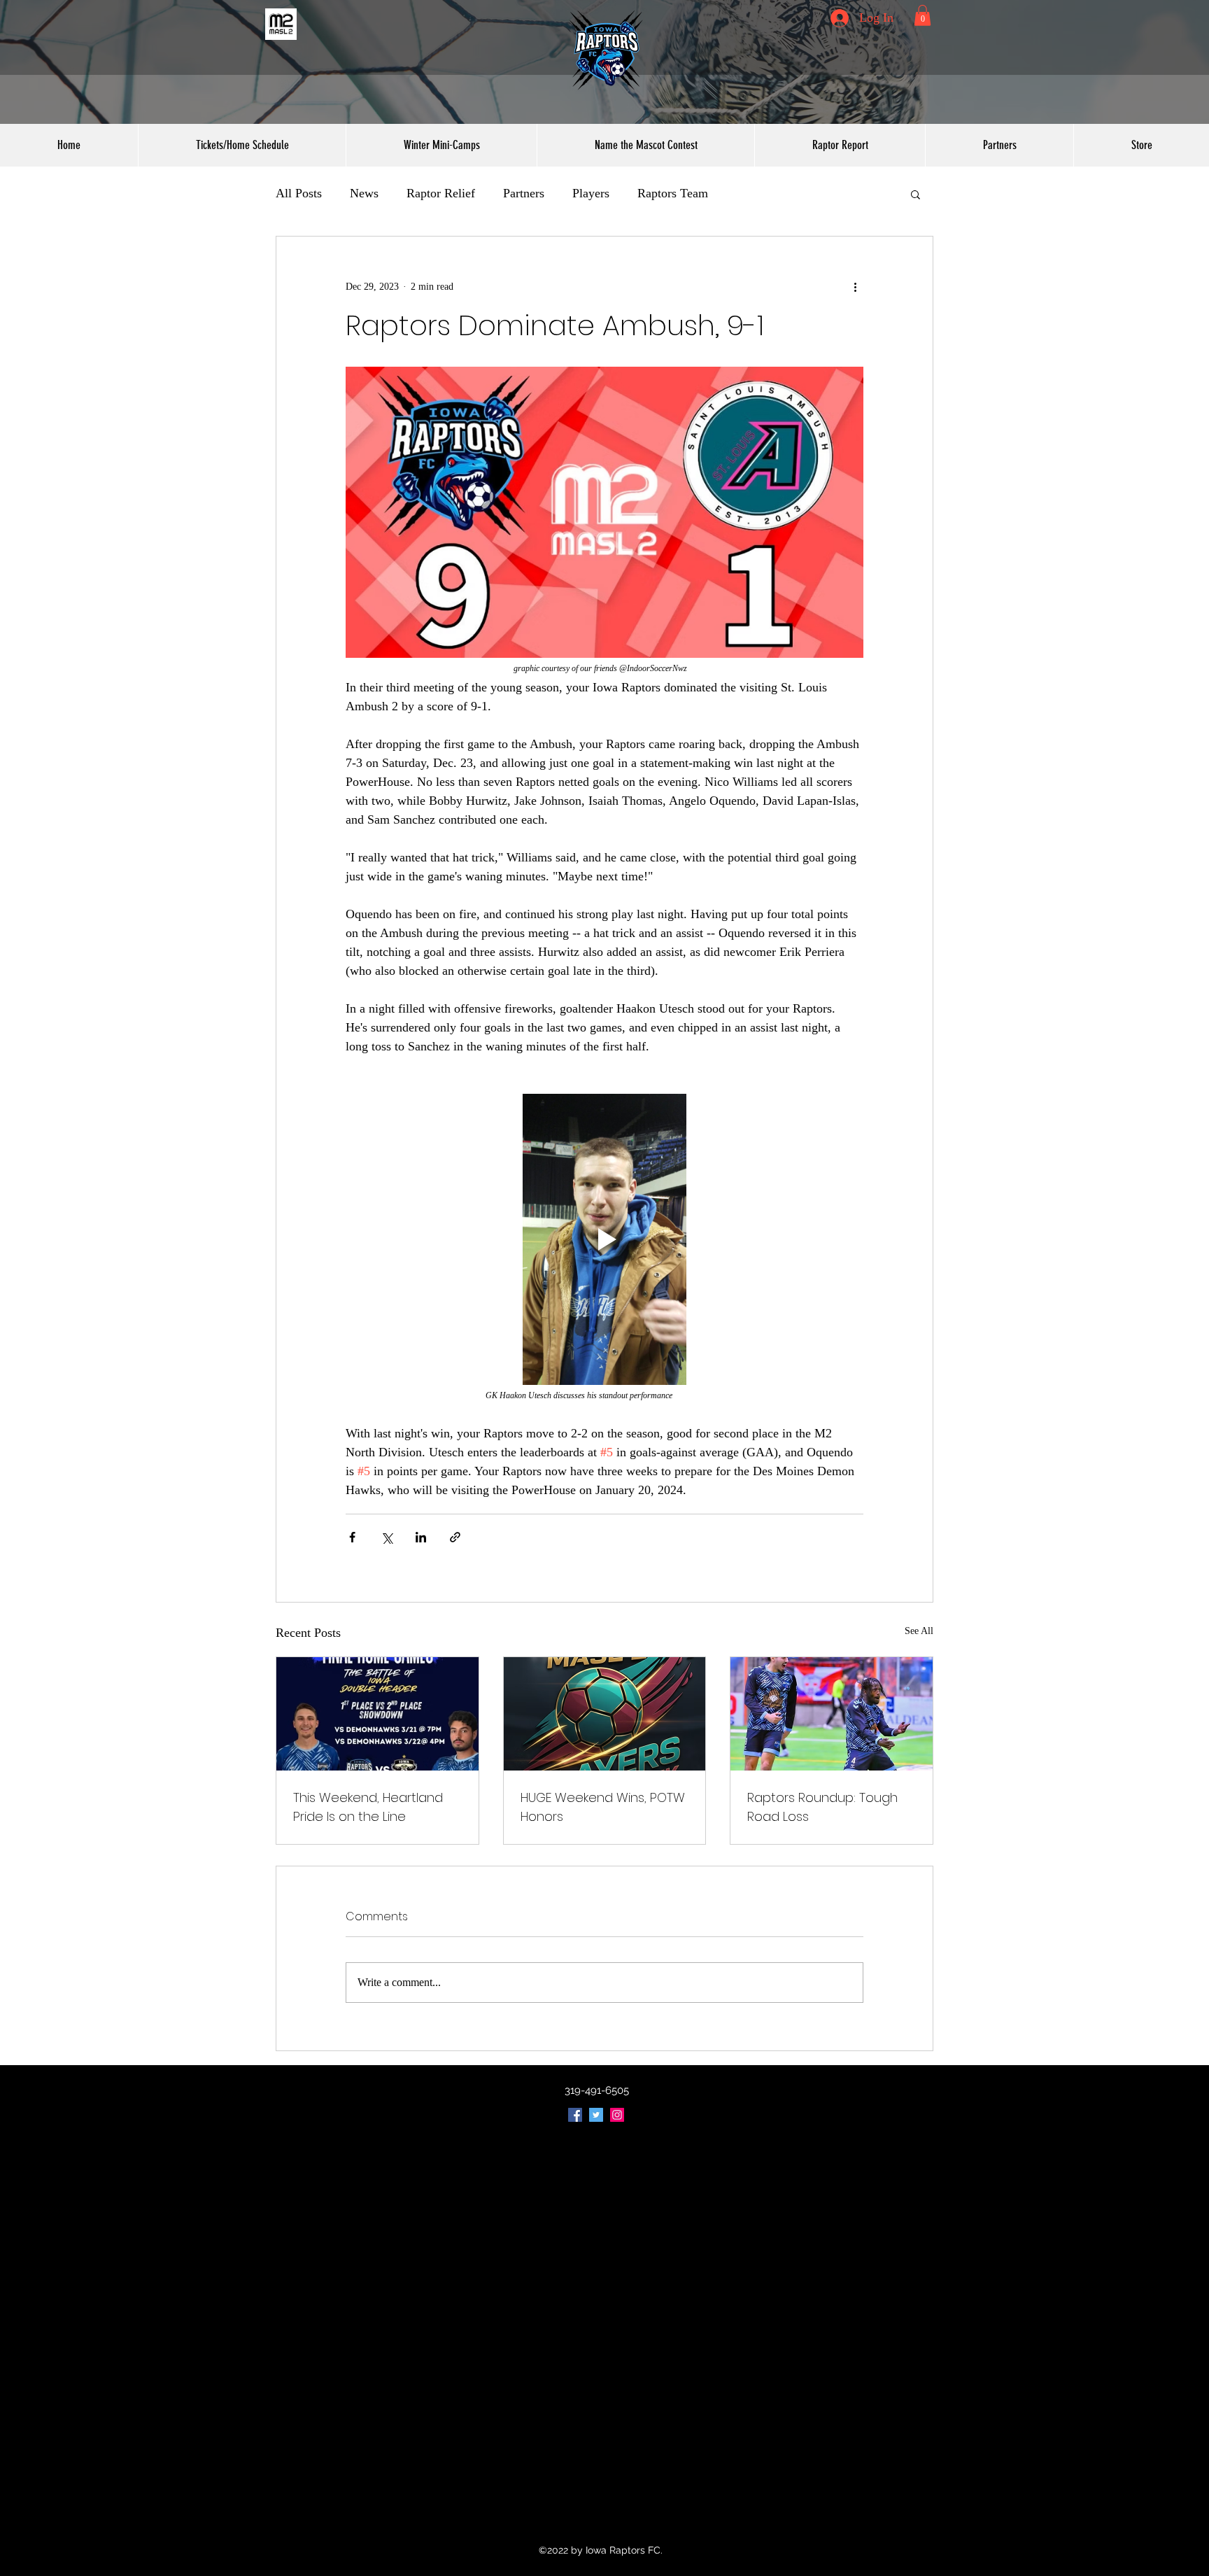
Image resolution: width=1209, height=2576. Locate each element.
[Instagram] (617, 2115)
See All (919, 1631)
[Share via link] (455, 1537)
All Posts (299, 193)
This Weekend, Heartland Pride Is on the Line (368, 1807)
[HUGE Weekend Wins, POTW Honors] (605, 1714)
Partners (524, 193)
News (364, 193)
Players (591, 193)
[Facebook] (575, 2115)
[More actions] (855, 287)
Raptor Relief (441, 193)
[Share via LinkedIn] (421, 1537)
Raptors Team (673, 193)
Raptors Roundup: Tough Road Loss (822, 1807)
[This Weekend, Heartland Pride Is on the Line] (377, 1714)
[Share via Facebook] (352, 1537)
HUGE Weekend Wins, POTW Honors (603, 1807)
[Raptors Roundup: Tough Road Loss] (832, 1714)
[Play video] (604, 1239)
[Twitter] (596, 2115)
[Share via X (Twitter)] (387, 1537)
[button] (922, 15)
